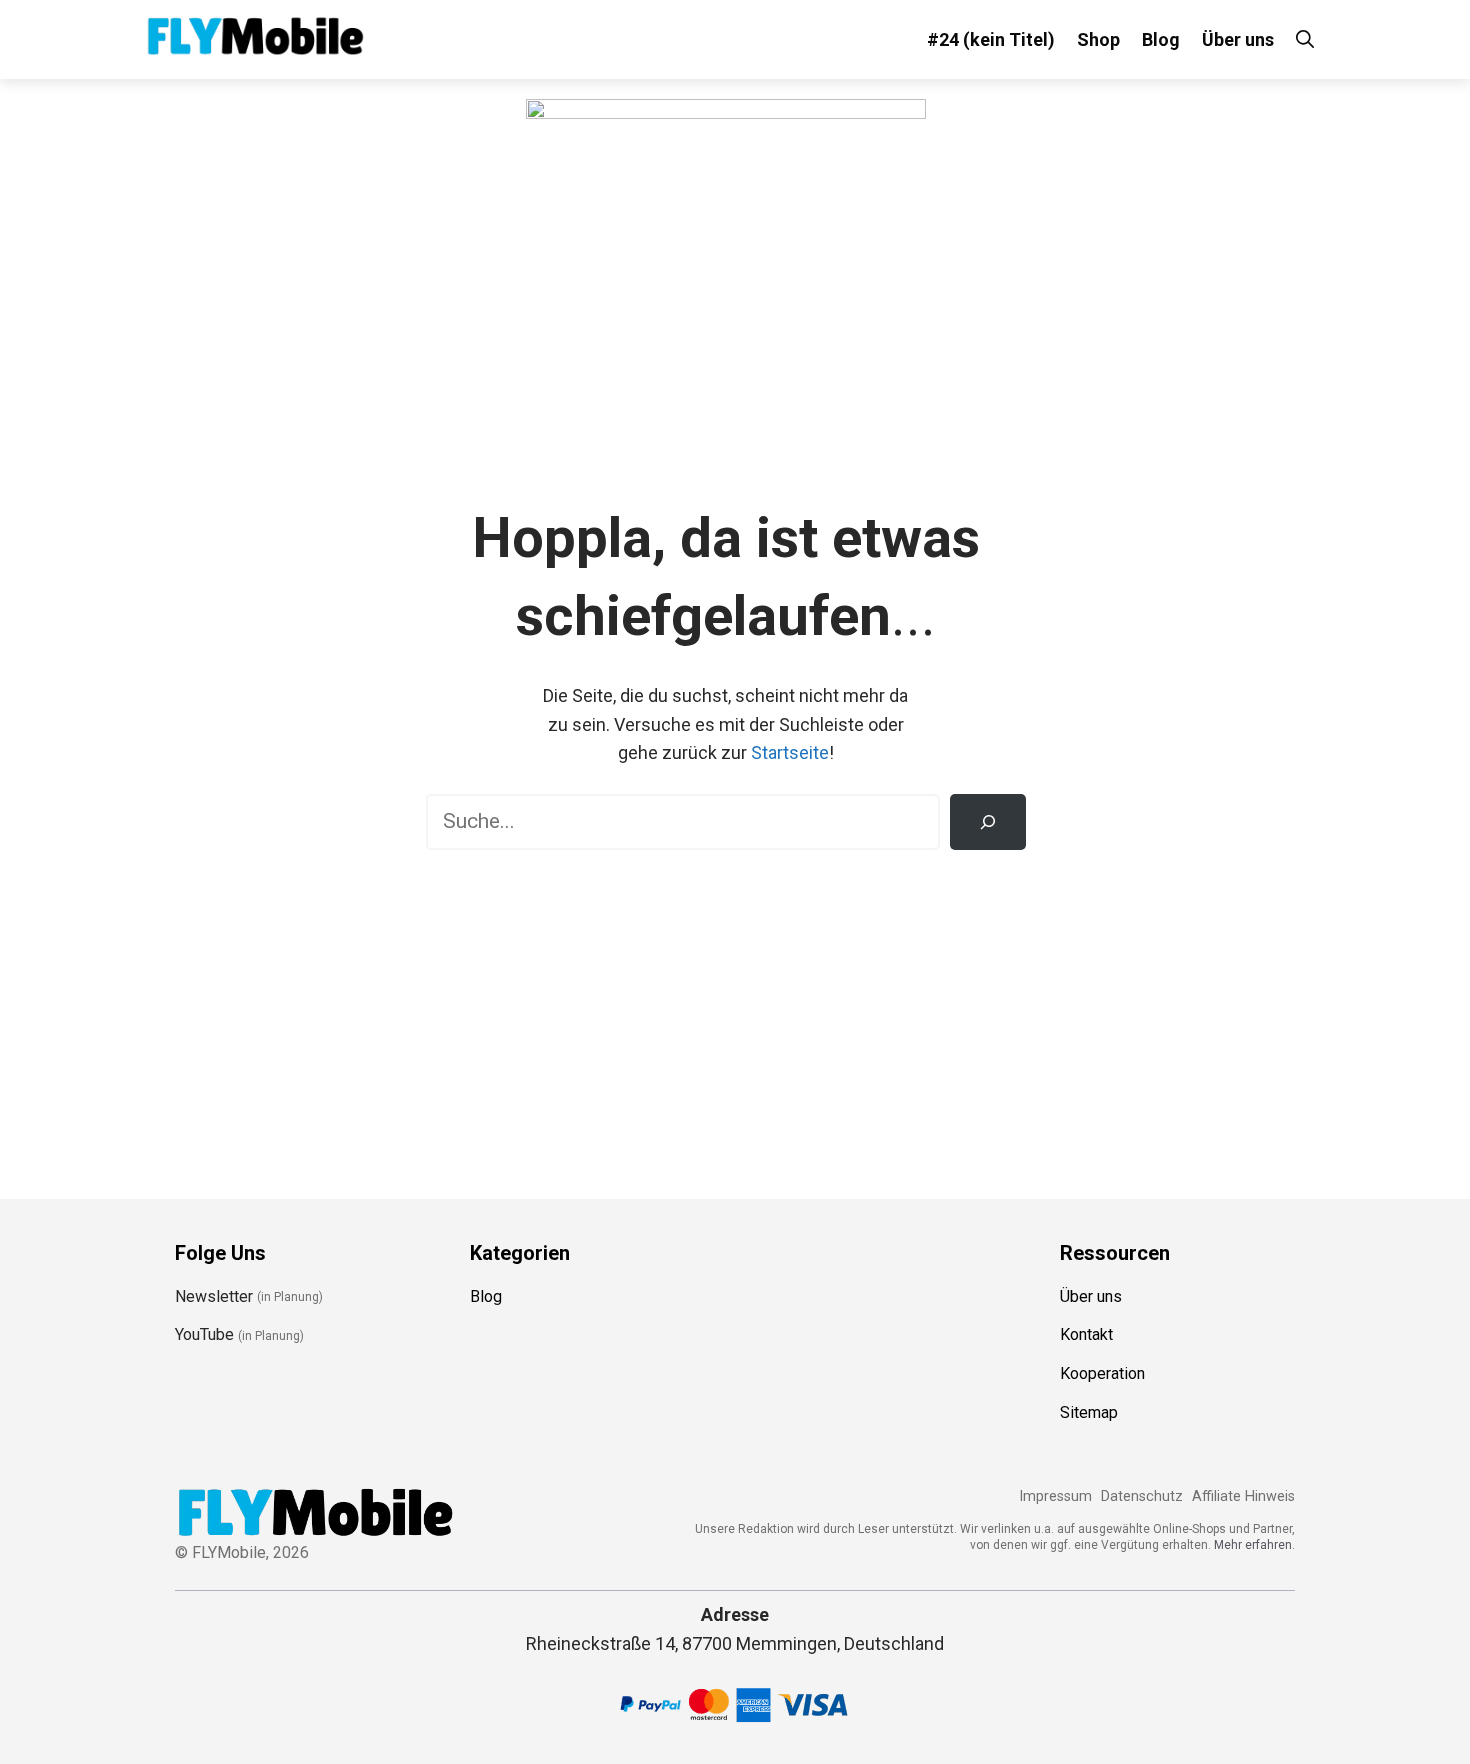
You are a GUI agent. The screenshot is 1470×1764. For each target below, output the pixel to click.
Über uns (1238, 39)
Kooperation (1102, 1373)
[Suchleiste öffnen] (1305, 39)
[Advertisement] (725, 1010)
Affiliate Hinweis (1243, 1496)
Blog (1161, 39)
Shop (1098, 39)
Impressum (1055, 1496)
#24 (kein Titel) (991, 39)
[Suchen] (988, 822)
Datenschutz (1142, 1496)
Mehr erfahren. (1254, 1545)
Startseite (790, 752)
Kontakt (1086, 1334)
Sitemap (1089, 1412)
